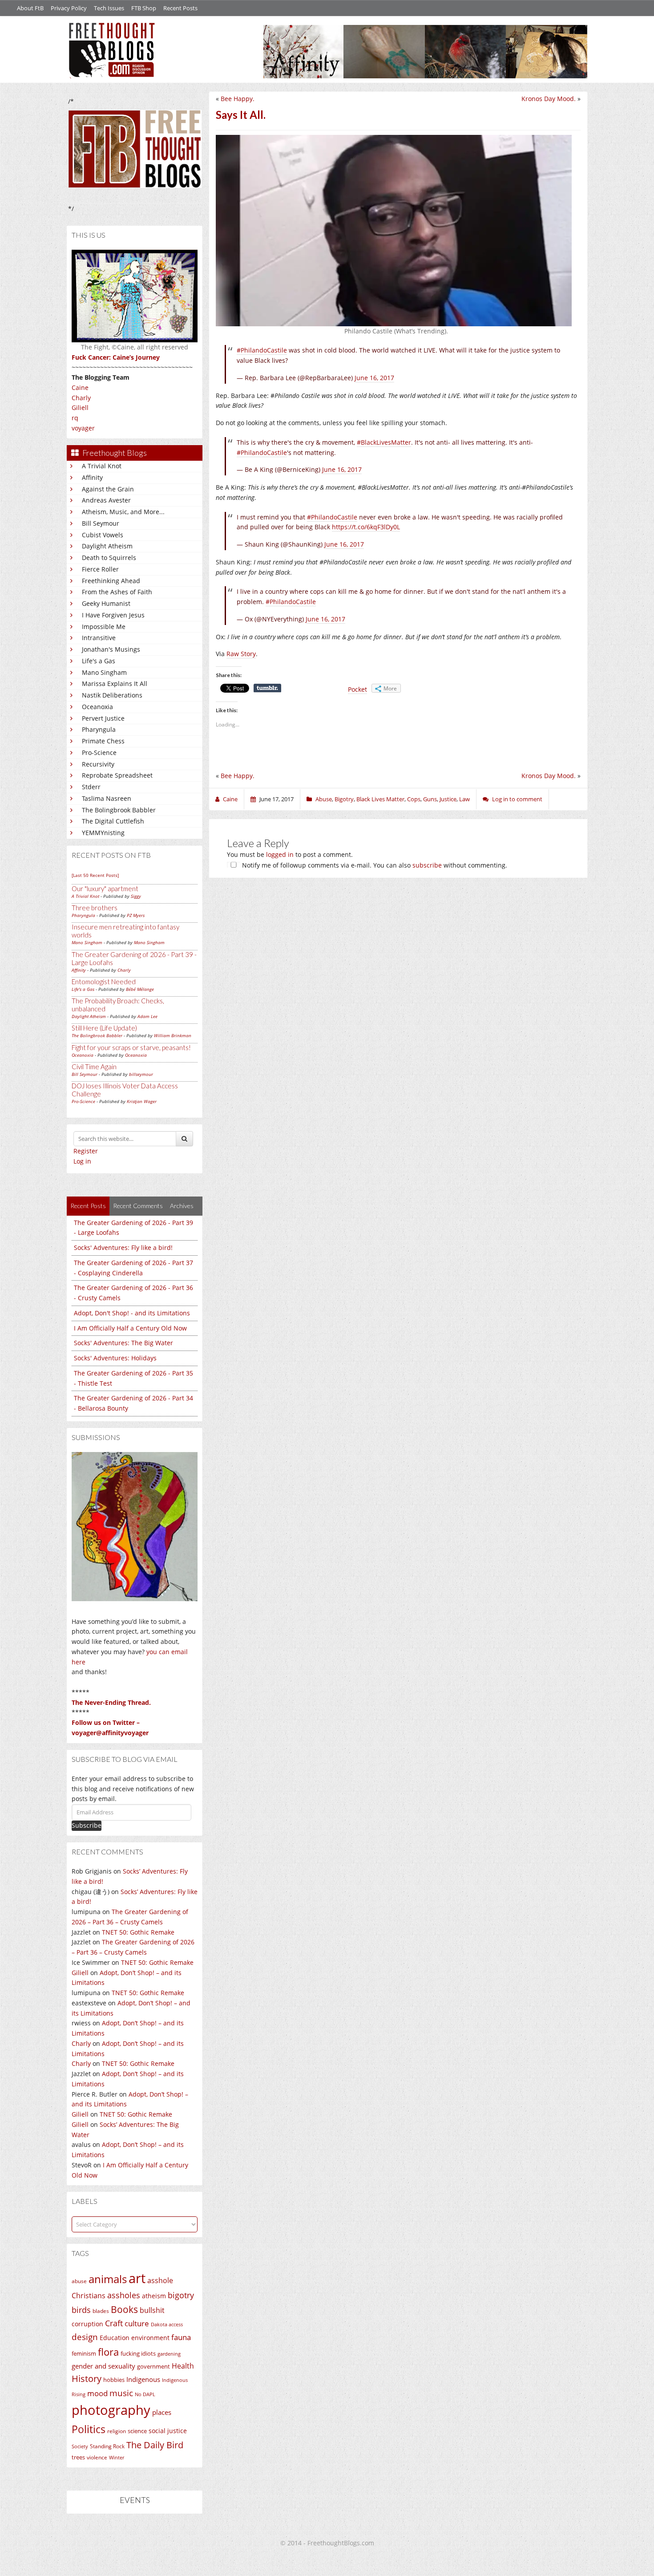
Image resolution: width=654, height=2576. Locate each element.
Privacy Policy (69, 8)
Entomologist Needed (104, 982)
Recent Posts (180, 8)
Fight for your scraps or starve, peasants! (131, 1047)
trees (78, 2457)
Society (80, 2446)
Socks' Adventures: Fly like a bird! (123, 1247)
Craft (114, 2323)
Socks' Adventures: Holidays (115, 1358)
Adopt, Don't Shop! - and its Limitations (132, 1313)
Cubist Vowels (103, 535)
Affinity (92, 477)
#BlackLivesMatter (384, 442)
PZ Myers (136, 915)
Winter (117, 2457)
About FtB (30, 8)
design (85, 2337)
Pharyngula (99, 729)
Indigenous (143, 2379)
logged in (280, 854)
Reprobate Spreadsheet (117, 775)
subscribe (427, 865)
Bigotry (344, 799)
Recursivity (98, 764)
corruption (87, 2324)
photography (111, 2410)
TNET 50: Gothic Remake (138, 1932)
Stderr (91, 787)
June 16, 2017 (374, 378)
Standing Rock (107, 2446)
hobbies (114, 2380)
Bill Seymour (101, 523)
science (137, 2431)
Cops (414, 799)
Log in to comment (517, 799)
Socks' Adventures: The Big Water (123, 1343)
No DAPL (145, 2394)
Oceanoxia (97, 707)
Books (124, 2309)
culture (137, 2323)
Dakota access (167, 2324)
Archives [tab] (182, 1206)
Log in (82, 1161)
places (162, 2412)
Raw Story (241, 654)
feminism (84, 2354)
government (153, 2366)
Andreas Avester (106, 500)
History (87, 2379)
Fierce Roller (100, 569)
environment (150, 2338)
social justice (168, 2431)
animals (108, 2279)
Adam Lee (147, 1016)
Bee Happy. (238, 99)
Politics (89, 2429)
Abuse (324, 799)
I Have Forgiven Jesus (113, 615)
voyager (83, 428)
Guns (430, 799)
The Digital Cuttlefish (113, 821)
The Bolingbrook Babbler (119, 810)
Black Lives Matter (380, 799)
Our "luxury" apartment (105, 888)
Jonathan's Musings (111, 649)
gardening (169, 2354)
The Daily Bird (155, 2445)
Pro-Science (99, 753)
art (137, 2278)
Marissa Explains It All (115, 684)
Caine (80, 387)
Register (86, 1151)
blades (101, 2311)
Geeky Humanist (106, 603)
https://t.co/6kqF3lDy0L (366, 527)
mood (97, 2393)
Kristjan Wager (142, 1101)
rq (75, 418)
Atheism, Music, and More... (123, 512)
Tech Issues (109, 8)
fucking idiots (138, 2353)
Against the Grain (108, 489)
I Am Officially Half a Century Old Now (130, 1328)
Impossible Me (104, 627)
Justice (448, 799)
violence (97, 2457)
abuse (79, 2281)
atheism (154, 2296)
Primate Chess (103, 741)
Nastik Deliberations (112, 695)
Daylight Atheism (107, 546)
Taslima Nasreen (107, 798)
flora (108, 2352)
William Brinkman (173, 1035)
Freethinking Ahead (111, 581)
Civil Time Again (94, 1067)
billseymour (141, 1074)
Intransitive (99, 638)
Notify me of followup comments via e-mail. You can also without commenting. (374, 865)
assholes (124, 2295)
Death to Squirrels (109, 558)
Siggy (136, 896)
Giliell (80, 408)
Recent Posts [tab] (88, 1206)
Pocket (357, 689)
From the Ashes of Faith (117, 592)
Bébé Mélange (140, 989)
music (121, 2393)
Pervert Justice (103, 718)
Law (464, 799)
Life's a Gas (99, 661)
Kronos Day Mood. (549, 99)
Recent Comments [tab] (138, 1206)
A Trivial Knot (102, 466)
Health (183, 2366)
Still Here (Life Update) (104, 1028)
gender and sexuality (103, 2366)
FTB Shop (144, 8)
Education (115, 2338)
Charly (81, 398)
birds (81, 2310)
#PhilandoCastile (262, 350)
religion (117, 2431)
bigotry (181, 2295)
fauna (181, 2337)
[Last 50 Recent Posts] (95, 875)
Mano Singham (104, 672)
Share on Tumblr (267, 688)
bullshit (152, 2310)
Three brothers (95, 908)
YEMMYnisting (103, 833)
